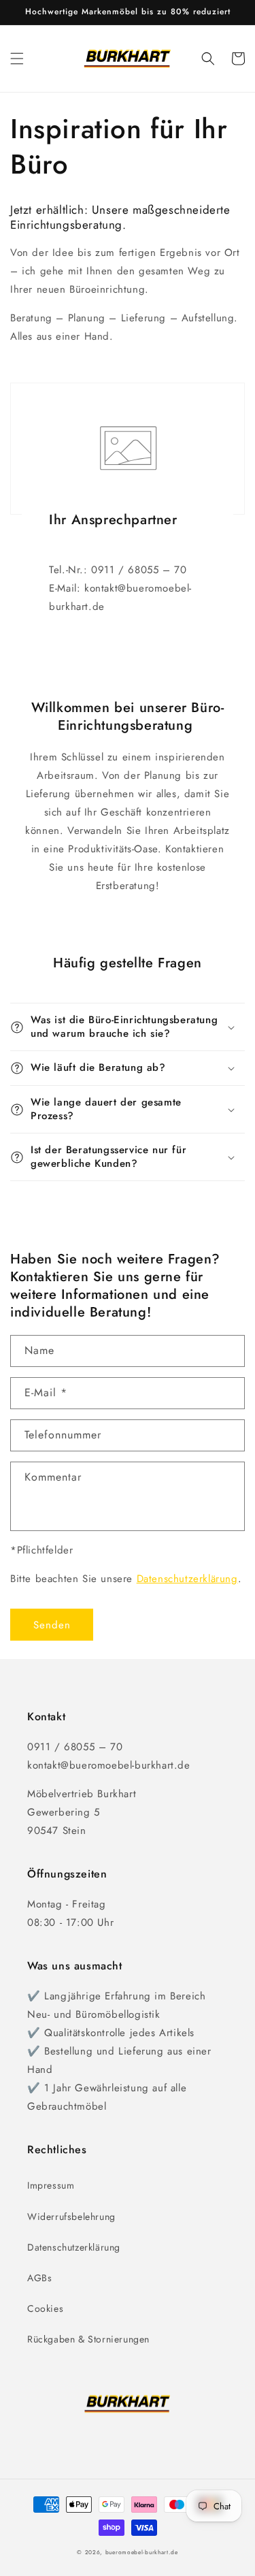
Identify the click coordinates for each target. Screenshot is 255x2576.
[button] (17, 59)
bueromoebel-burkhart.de (142, 2552)
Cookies (45, 2308)
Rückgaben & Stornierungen (88, 2339)
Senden (52, 1625)
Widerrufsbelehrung (71, 2217)
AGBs (39, 2278)
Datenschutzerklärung (187, 1579)
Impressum (51, 2185)
